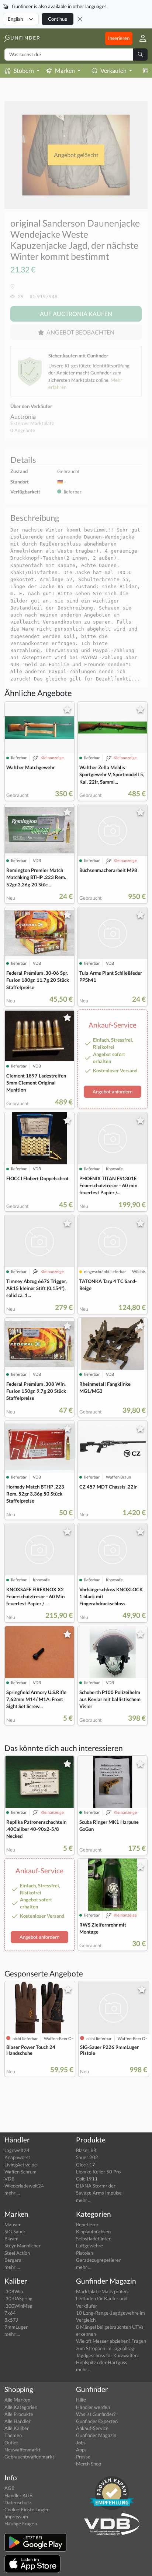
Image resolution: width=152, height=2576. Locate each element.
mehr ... (12, 2193)
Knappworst (17, 2157)
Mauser (13, 2224)
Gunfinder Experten (97, 2421)
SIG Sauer (15, 2231)
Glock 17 (86, 2165)
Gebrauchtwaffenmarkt (29, 2457)
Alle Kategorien (21, 2407)
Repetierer (87, 2224)
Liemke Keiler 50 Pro (98, 2172)
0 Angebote (23, 430)
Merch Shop (89, 2464)
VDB (9, 2179)
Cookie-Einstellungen (27, 2509)
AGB (9, 2488)
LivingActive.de (21, 2165)
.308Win (14, 2291)
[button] (140, 38)
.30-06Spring (18, 2298)
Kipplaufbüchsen (93, 2231)
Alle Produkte (19, 2414)
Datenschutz (18, 2502)
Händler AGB (18, 2495)
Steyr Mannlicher (23, 2246)
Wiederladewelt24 (24, 2186)
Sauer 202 (87, 2157)
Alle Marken (17, 2400)
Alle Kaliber (17, 2428)
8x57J (11, 2320)
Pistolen (84, 2253)
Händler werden (93, 2407)
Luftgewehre (89, 2246)
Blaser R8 (86, 2150)
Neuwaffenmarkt (23, 2450)
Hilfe (81, 2400)
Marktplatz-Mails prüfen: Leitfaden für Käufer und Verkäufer (102, 2298)
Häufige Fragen (21, 2524)
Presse (83, 2457)
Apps (81, 2450)
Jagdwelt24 (17, 2150)
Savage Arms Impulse (99, 2193)
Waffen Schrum (20, 2172)
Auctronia (23, 416)
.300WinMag (18, 2306)
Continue (58, 19)
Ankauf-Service (92, 2428)
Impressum (16, 2516)
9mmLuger (16, 2327)
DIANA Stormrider (96, 2186)
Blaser (11, 2239)
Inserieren (119, 38)
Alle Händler (18, 2421)
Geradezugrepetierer (98, 2260)
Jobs (81, 2443)
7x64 (10, 2313)
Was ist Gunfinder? (96, 2414)
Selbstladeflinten (94, 2239)
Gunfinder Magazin (96, 2435)
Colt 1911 (87, 2179)
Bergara (13, 2260)
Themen (13, 2435)
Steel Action (17, 2253)
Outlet (11, 2443)
